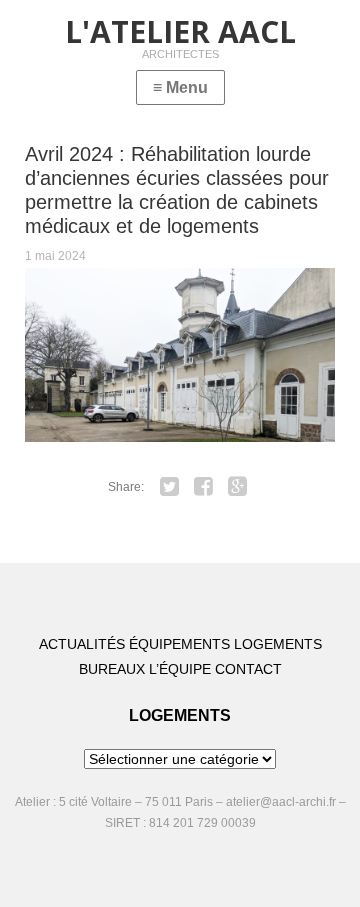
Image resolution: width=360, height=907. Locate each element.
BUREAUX (112, 669)
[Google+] (238, 487)
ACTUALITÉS (82, 644)
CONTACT (248, 669)
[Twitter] (170, 487)
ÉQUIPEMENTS (179, 644)
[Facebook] (204, 487)
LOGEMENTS (278, 644)
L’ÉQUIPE (180, 669)
